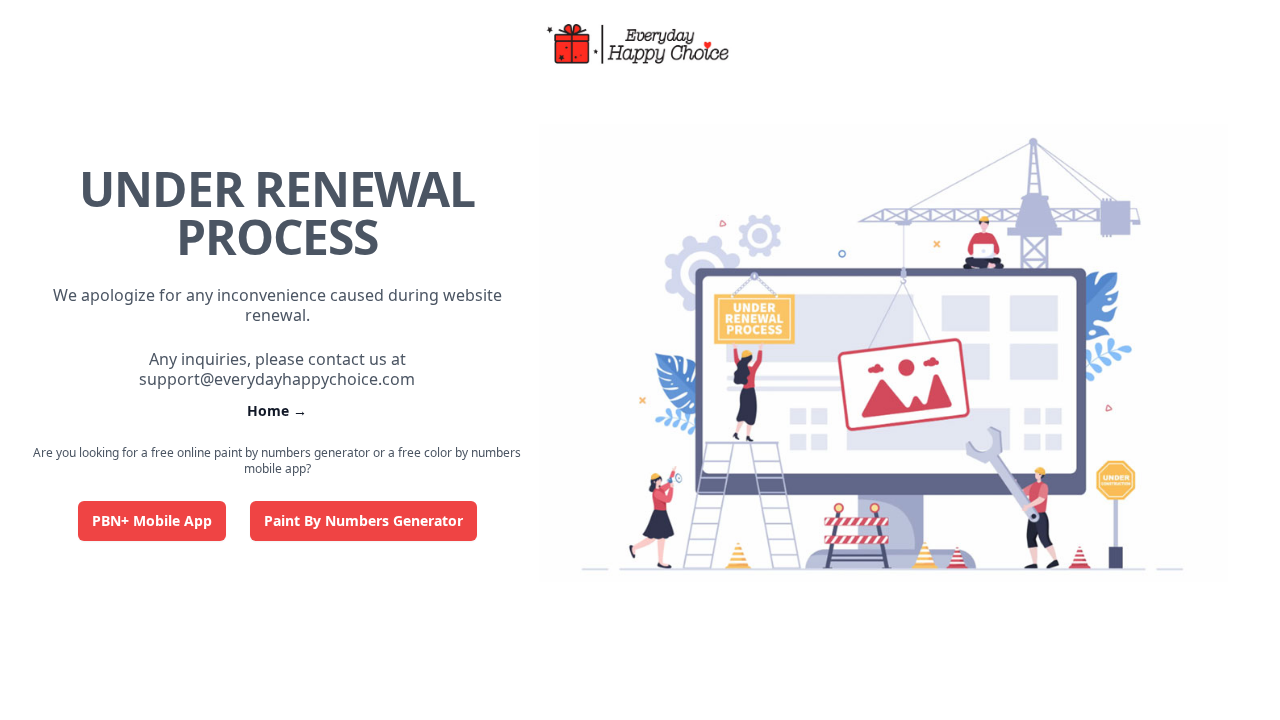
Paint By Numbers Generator (363, 520)
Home (277, 410)
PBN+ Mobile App (152, 520)
